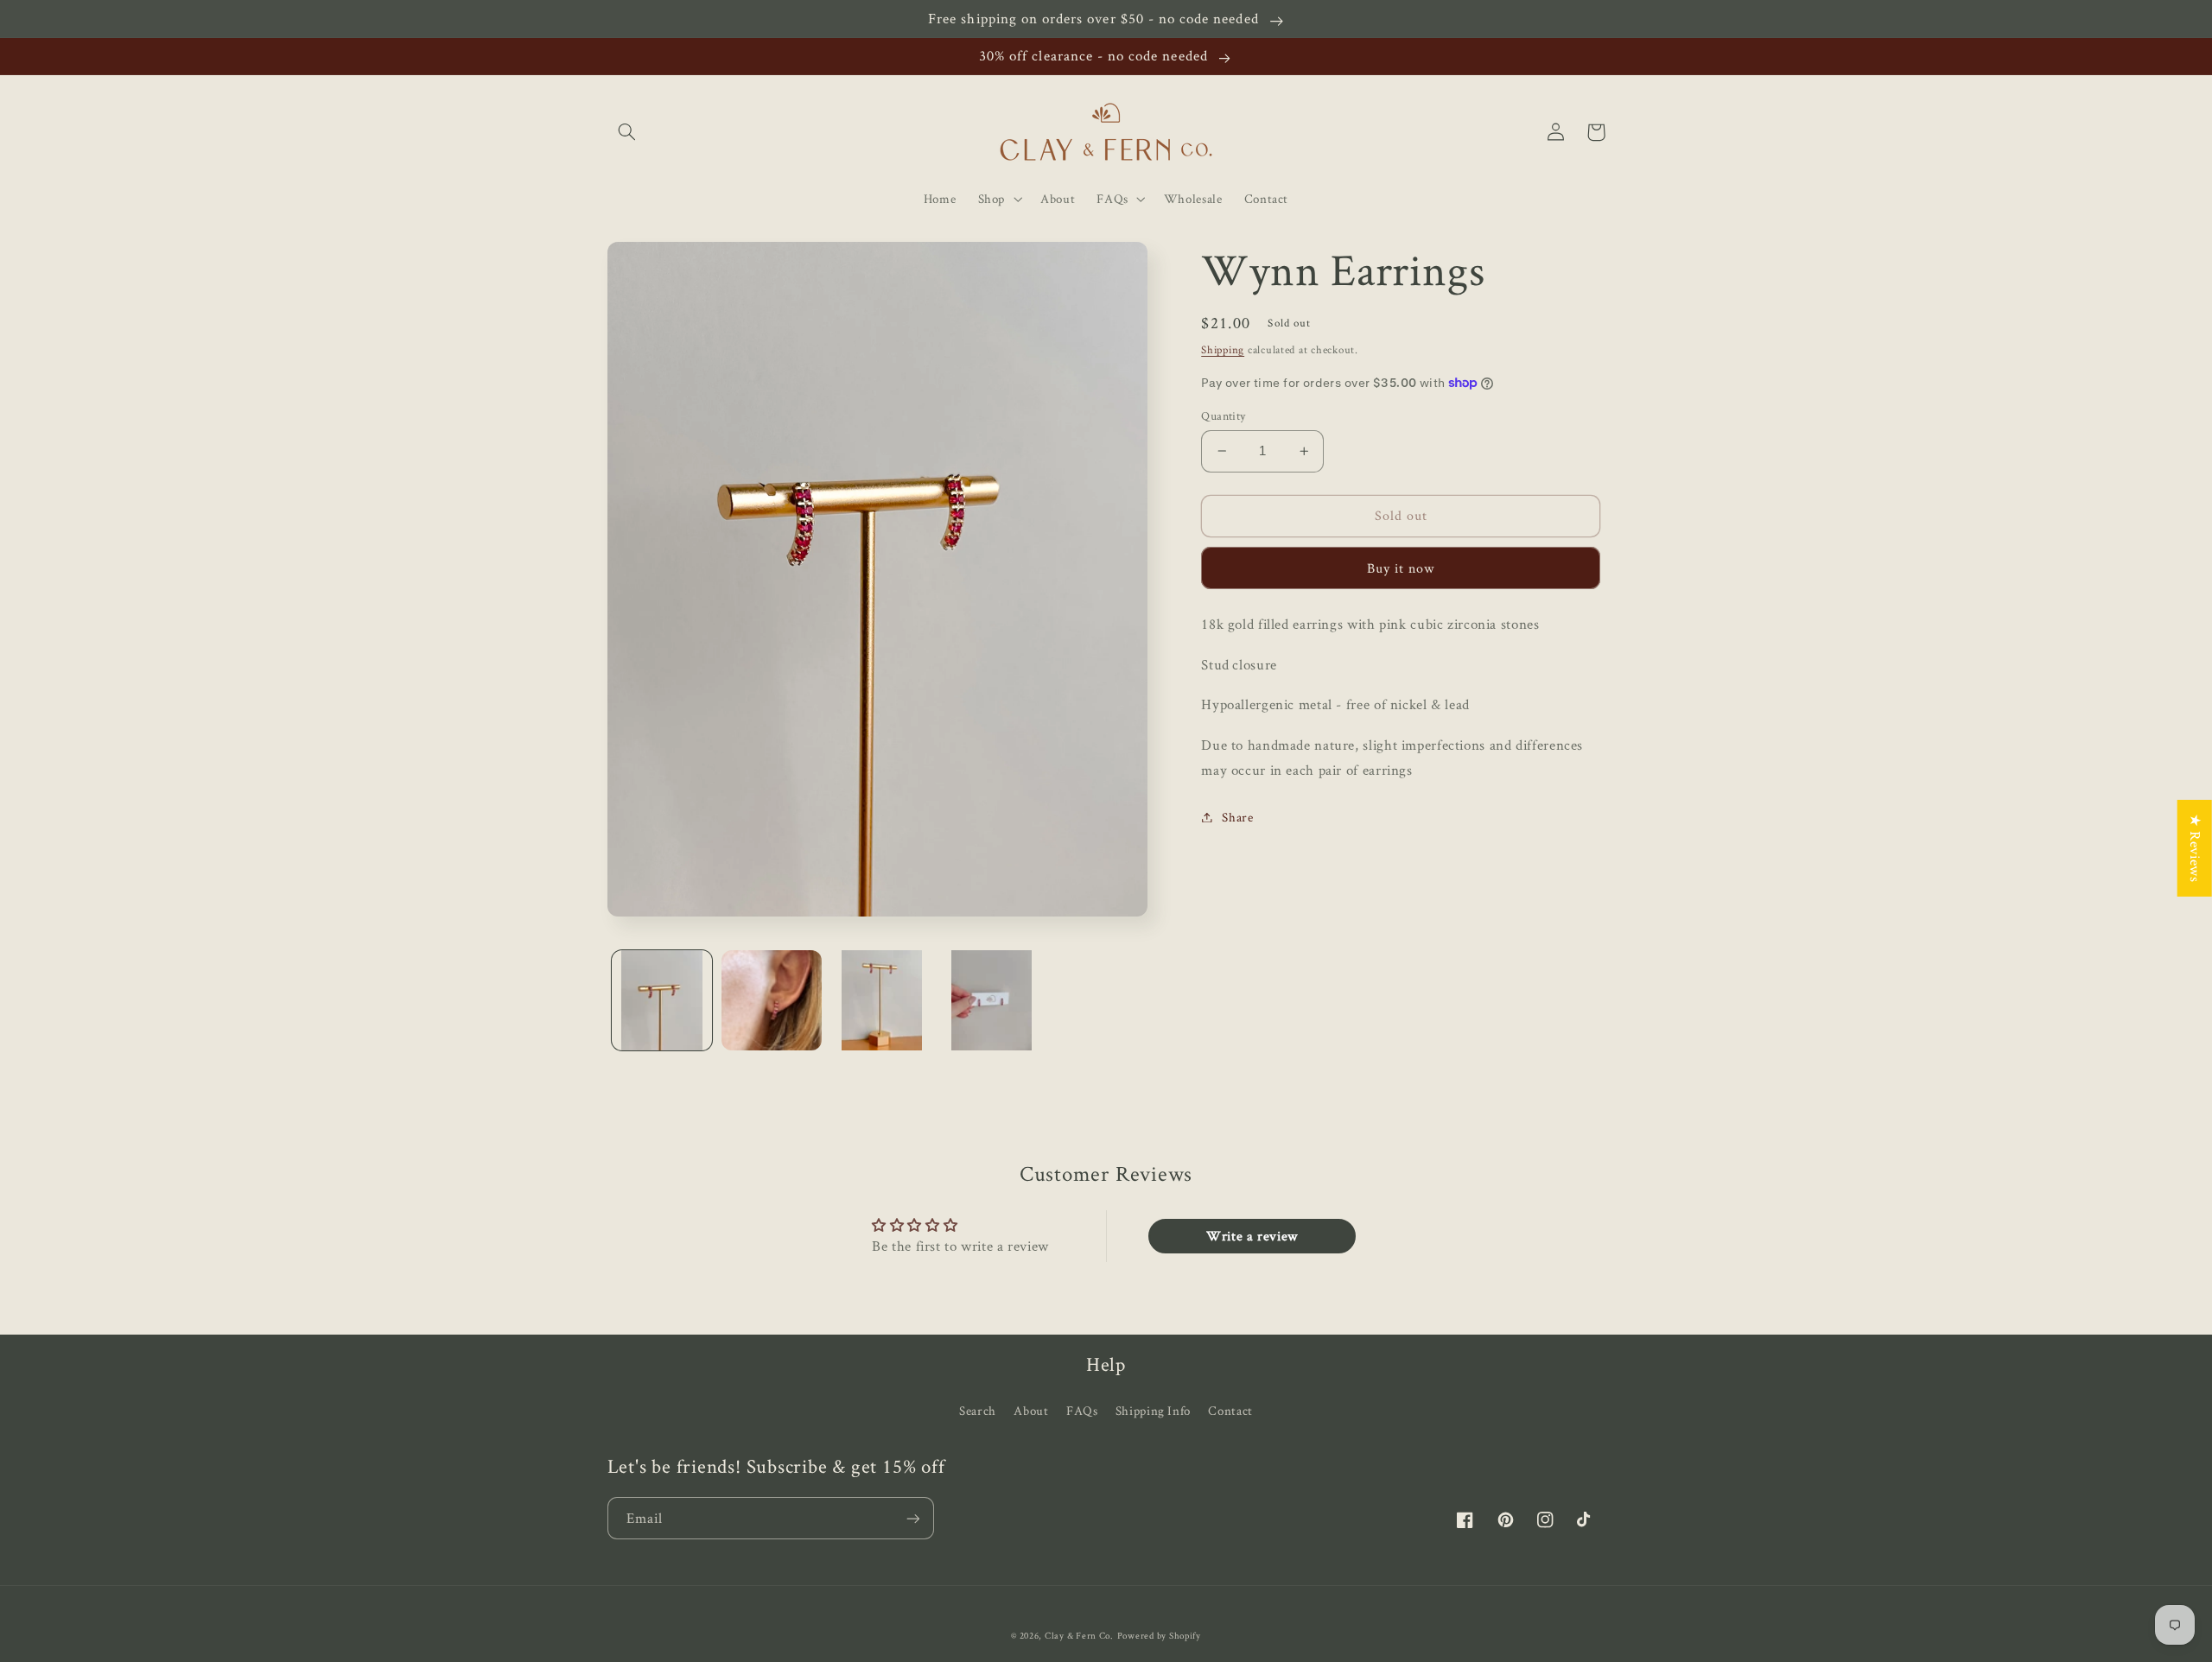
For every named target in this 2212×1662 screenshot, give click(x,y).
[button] (627, 132)
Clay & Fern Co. (1079, 1635)
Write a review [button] (1252, 1236)
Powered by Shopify (1159, 1635)
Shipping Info (1153, 1410)
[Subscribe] (912, 1518)
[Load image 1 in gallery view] (662, 1001)
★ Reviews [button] (2196, 848)
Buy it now (1401, 568)
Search (978, 1410)
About (1031, 1410)
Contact (1230, 1410)
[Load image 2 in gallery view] (772, 1001)
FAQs (1082, 1410)
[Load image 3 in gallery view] (882, 1001)
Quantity (1223, 415)
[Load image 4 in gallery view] (992, 1001)
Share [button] (1237, 817)
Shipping (1223, 349)
